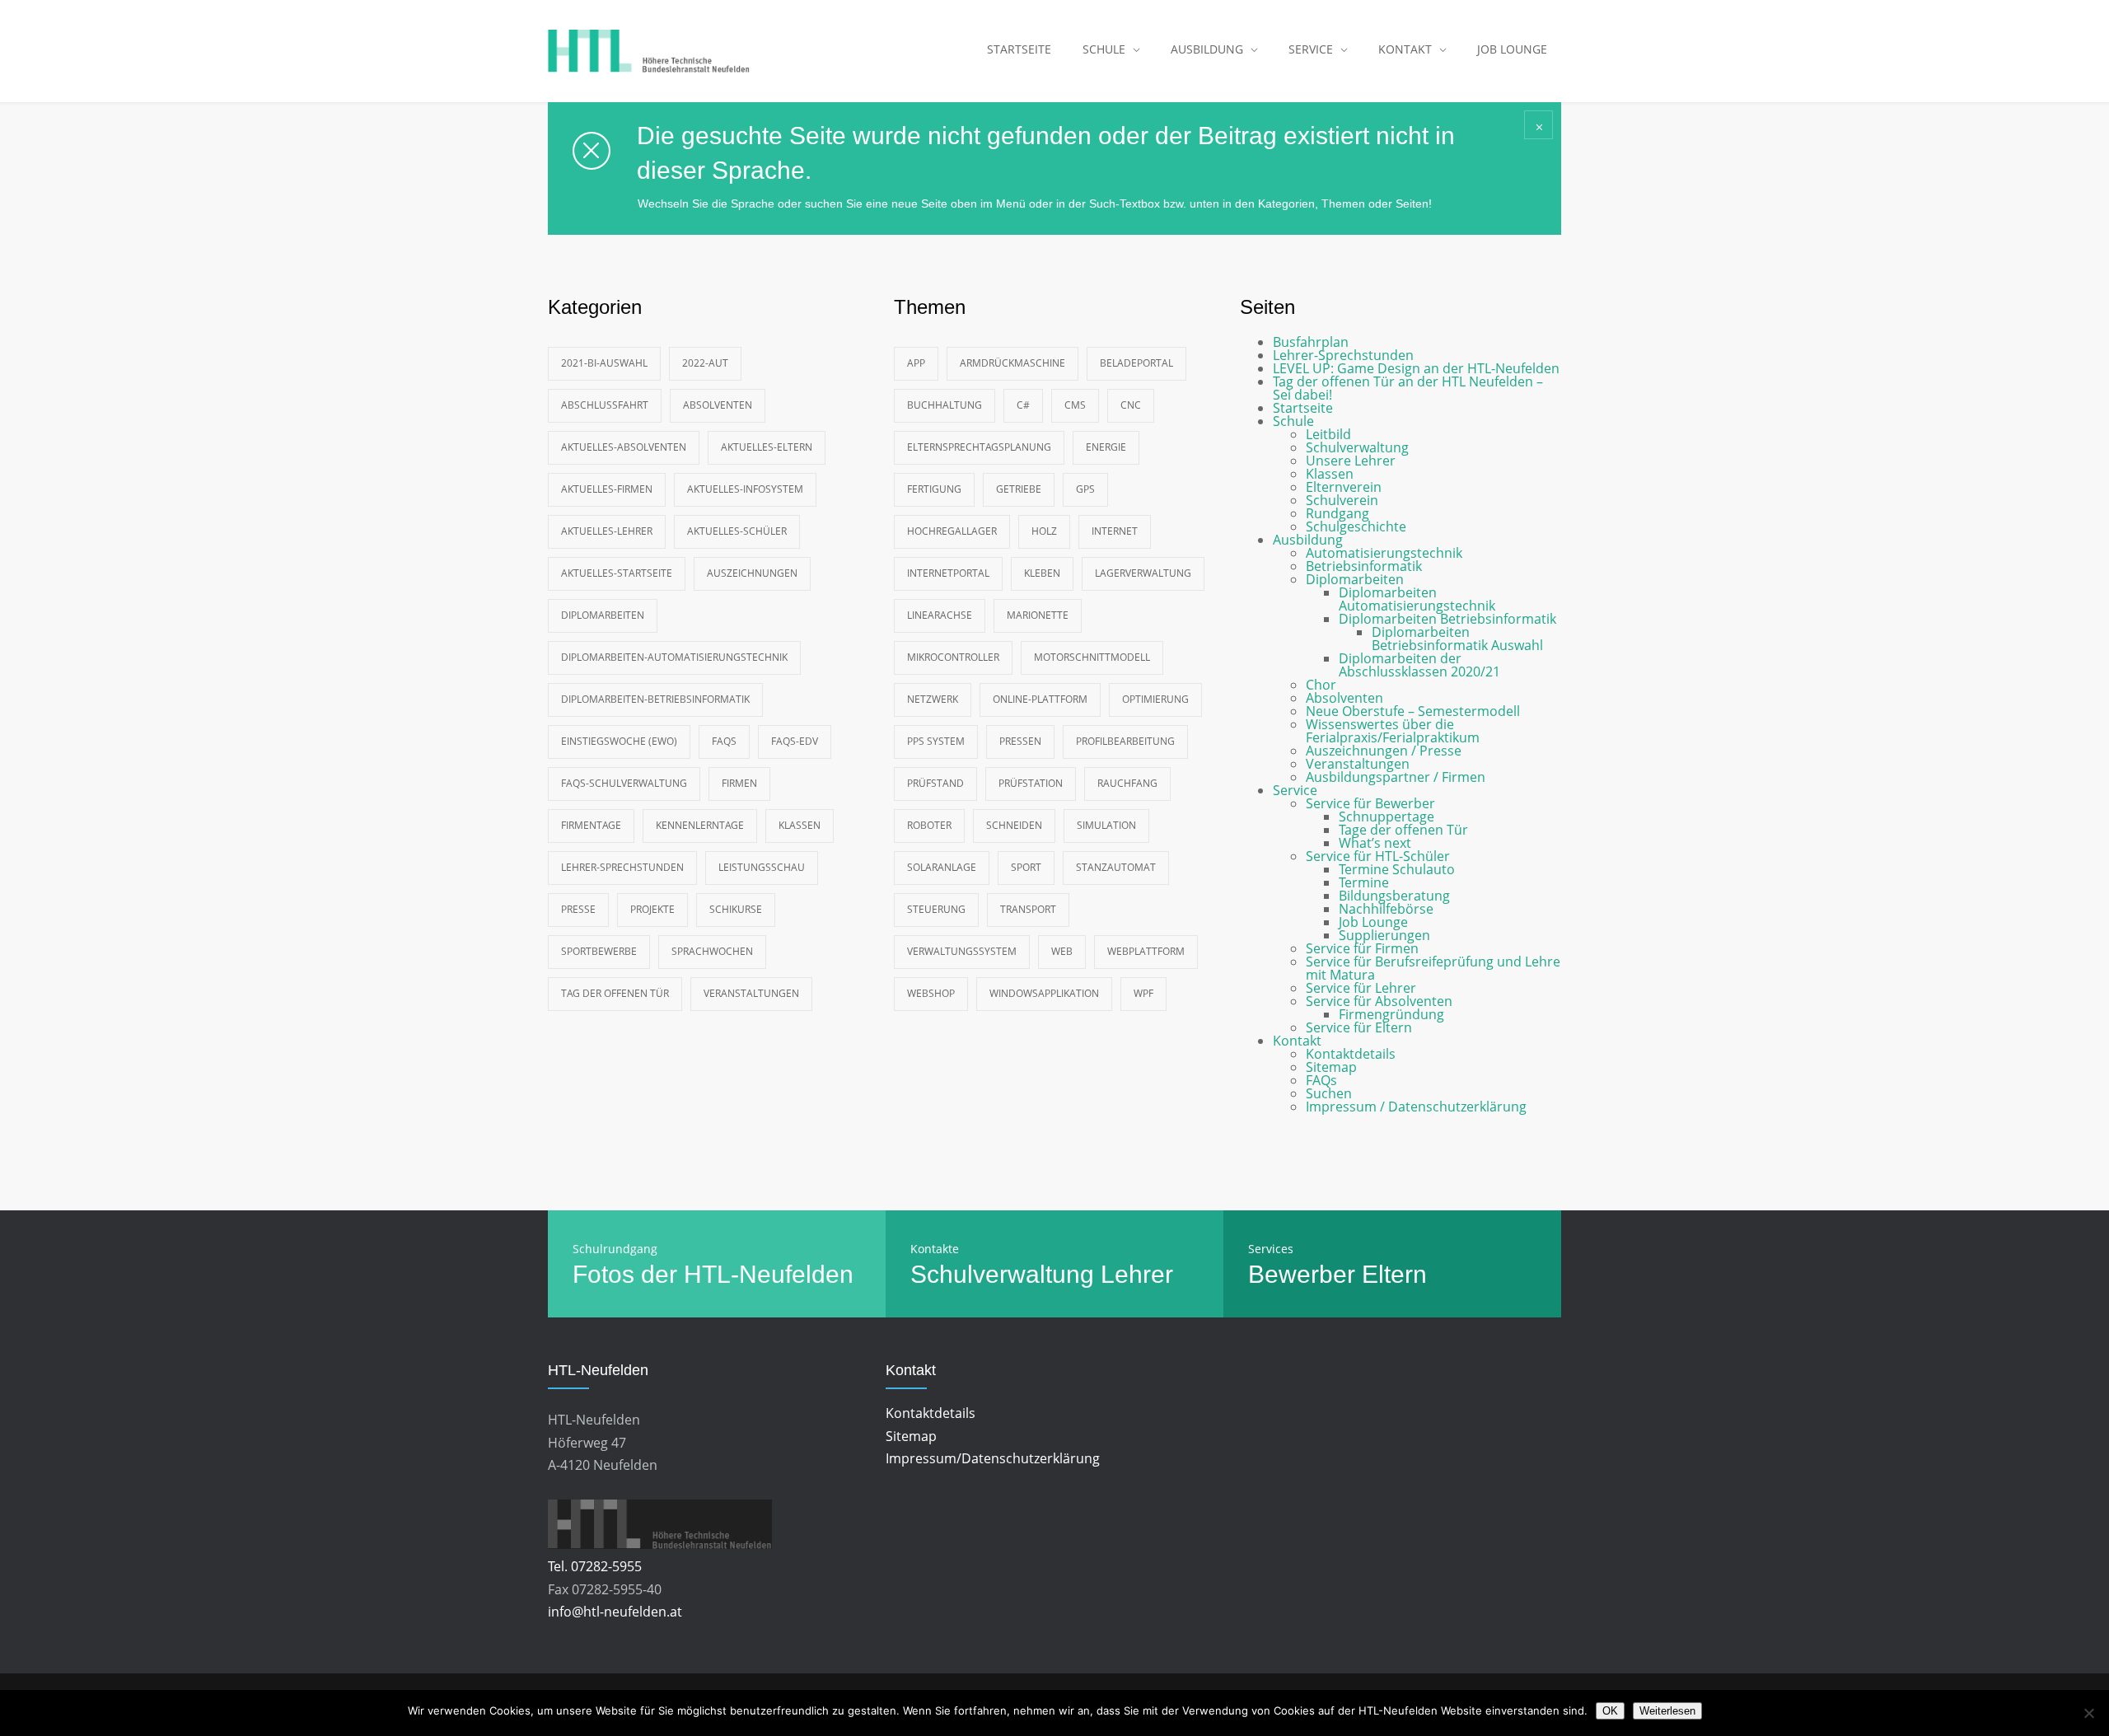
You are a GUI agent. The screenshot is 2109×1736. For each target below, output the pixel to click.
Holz (1044, 531)
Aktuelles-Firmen (607, 489)
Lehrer (1137, 1274)
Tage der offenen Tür (1403, 830)
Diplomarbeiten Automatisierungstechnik (1417, 599)
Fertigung (934, 489)
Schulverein (1342, 500)
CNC (1131, 405)
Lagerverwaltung (1143, 573)
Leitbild (1328, 434)
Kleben (1042, 573)
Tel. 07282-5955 (595, 1566)
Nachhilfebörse (1386, 909)
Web (1062, 951)
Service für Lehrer (1361, 988)
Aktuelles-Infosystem (745, 489)
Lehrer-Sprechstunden (622, 867)
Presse (578, 909)
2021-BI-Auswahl (604, 363)
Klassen (800, 825)
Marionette (1038, 615)
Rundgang (1337, 513)
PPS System (936, 741)
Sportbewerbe (599, 951)
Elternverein (1344, 487)
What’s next (1375, 843)
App (916, 363)
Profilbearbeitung (1125, 741)
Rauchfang (1127, 783)
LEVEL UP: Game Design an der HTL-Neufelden (1416, 368)
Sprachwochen (712, 951)
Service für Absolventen (1379, 1001)
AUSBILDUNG (1207, 49)
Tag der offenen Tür (615, 993)
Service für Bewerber (1370, 803)
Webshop (931, 993)
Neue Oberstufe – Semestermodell (1413, 711)
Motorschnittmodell (1092, 657)
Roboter (929, 825)
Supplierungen (1384, 935)
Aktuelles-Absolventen (624, 447)
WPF (1143, 993)
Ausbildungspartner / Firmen (1396, 777)
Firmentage (591, 825)
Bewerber (1302, 1274)
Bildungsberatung (1394, 896)
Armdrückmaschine (1012, 363)
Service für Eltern (1359, 1027)
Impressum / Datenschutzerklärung (1416, 1107)
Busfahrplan (1311, 342)
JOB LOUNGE (1512, 49)
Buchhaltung (945, 405)
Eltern (1394, 1274)
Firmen (739, 783)
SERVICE (1311, 49)
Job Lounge (1373, 922)
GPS (1085, 489)
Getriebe (1019, 489)
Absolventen (718, 405)
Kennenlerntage (700, 825)
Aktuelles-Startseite (617, 573)
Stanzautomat (1116, 867)
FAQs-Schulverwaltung (624, 783)
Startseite (1303, 408)
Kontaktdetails (1351, 1054)
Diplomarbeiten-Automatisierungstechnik (674, 657)
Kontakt (1297, 1041)
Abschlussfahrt (605, 405)
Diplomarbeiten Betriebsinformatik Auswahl (1457, 639)
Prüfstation (1031, 783)
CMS (1075, 405)
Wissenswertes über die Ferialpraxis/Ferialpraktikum (1393, 731)
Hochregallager (952, 531)
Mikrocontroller (953, 657)
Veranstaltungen (751, 993)
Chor (1321, 685)
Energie (1106, 447)
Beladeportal (1136, 363)
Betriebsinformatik (1364, 566)
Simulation (1106, 825)
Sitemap (1331, 1067)
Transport (1028, 909)
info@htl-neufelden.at (615, 1612)
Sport (1026, 867)
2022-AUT (705, 363)
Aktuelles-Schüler (737, 531)
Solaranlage (942, 867)
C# (1023, 405)
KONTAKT (1405, 49)
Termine (1364, 882)
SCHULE (1104, 49)
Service (1295, 790)
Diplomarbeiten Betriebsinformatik (1447, 619)
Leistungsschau (762, 867)
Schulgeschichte (1356, 526)
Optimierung (1155, 699)
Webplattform (1146, 951)
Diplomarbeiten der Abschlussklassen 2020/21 (1419, 665)
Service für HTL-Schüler (1378, 856)
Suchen (1329, 1093)
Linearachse (940, 615)
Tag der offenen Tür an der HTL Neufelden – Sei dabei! (1408, 388)
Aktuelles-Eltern (767, 447)
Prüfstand (935, 783)
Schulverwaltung (1357, 447)
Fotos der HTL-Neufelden (713, 1274)
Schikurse (736, 909)
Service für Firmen (1362, 948)
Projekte (652, 909)
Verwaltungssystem (962, 951)
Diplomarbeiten (603, 615)
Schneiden (1014, 825)
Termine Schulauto (1397, 869)
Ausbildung (1308, 540)
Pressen (1020, 741)
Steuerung (936, 909)
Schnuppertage (1387, 817)
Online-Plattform (1040, 699)
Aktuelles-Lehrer (607, 531)
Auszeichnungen (752, 573)
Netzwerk (933, 699)
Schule (1293, 421)
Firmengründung (1391, 1014)
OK (1610, 1711)
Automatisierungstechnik (1384, 553)
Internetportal (948, 573)
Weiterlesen (1667, 1711)
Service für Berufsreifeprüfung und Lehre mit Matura (1433, 968)
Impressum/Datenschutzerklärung (993, 1458)
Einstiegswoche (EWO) (619, 741)
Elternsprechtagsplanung (979, 447)
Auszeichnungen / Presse (1384, 751)
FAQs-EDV (795, 741)
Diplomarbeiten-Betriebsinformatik (655, 699)
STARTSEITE (1019, 49)
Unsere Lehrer (1351, 461)
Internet (1115, 531)
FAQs (724, 741)
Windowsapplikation (1044, 993)
